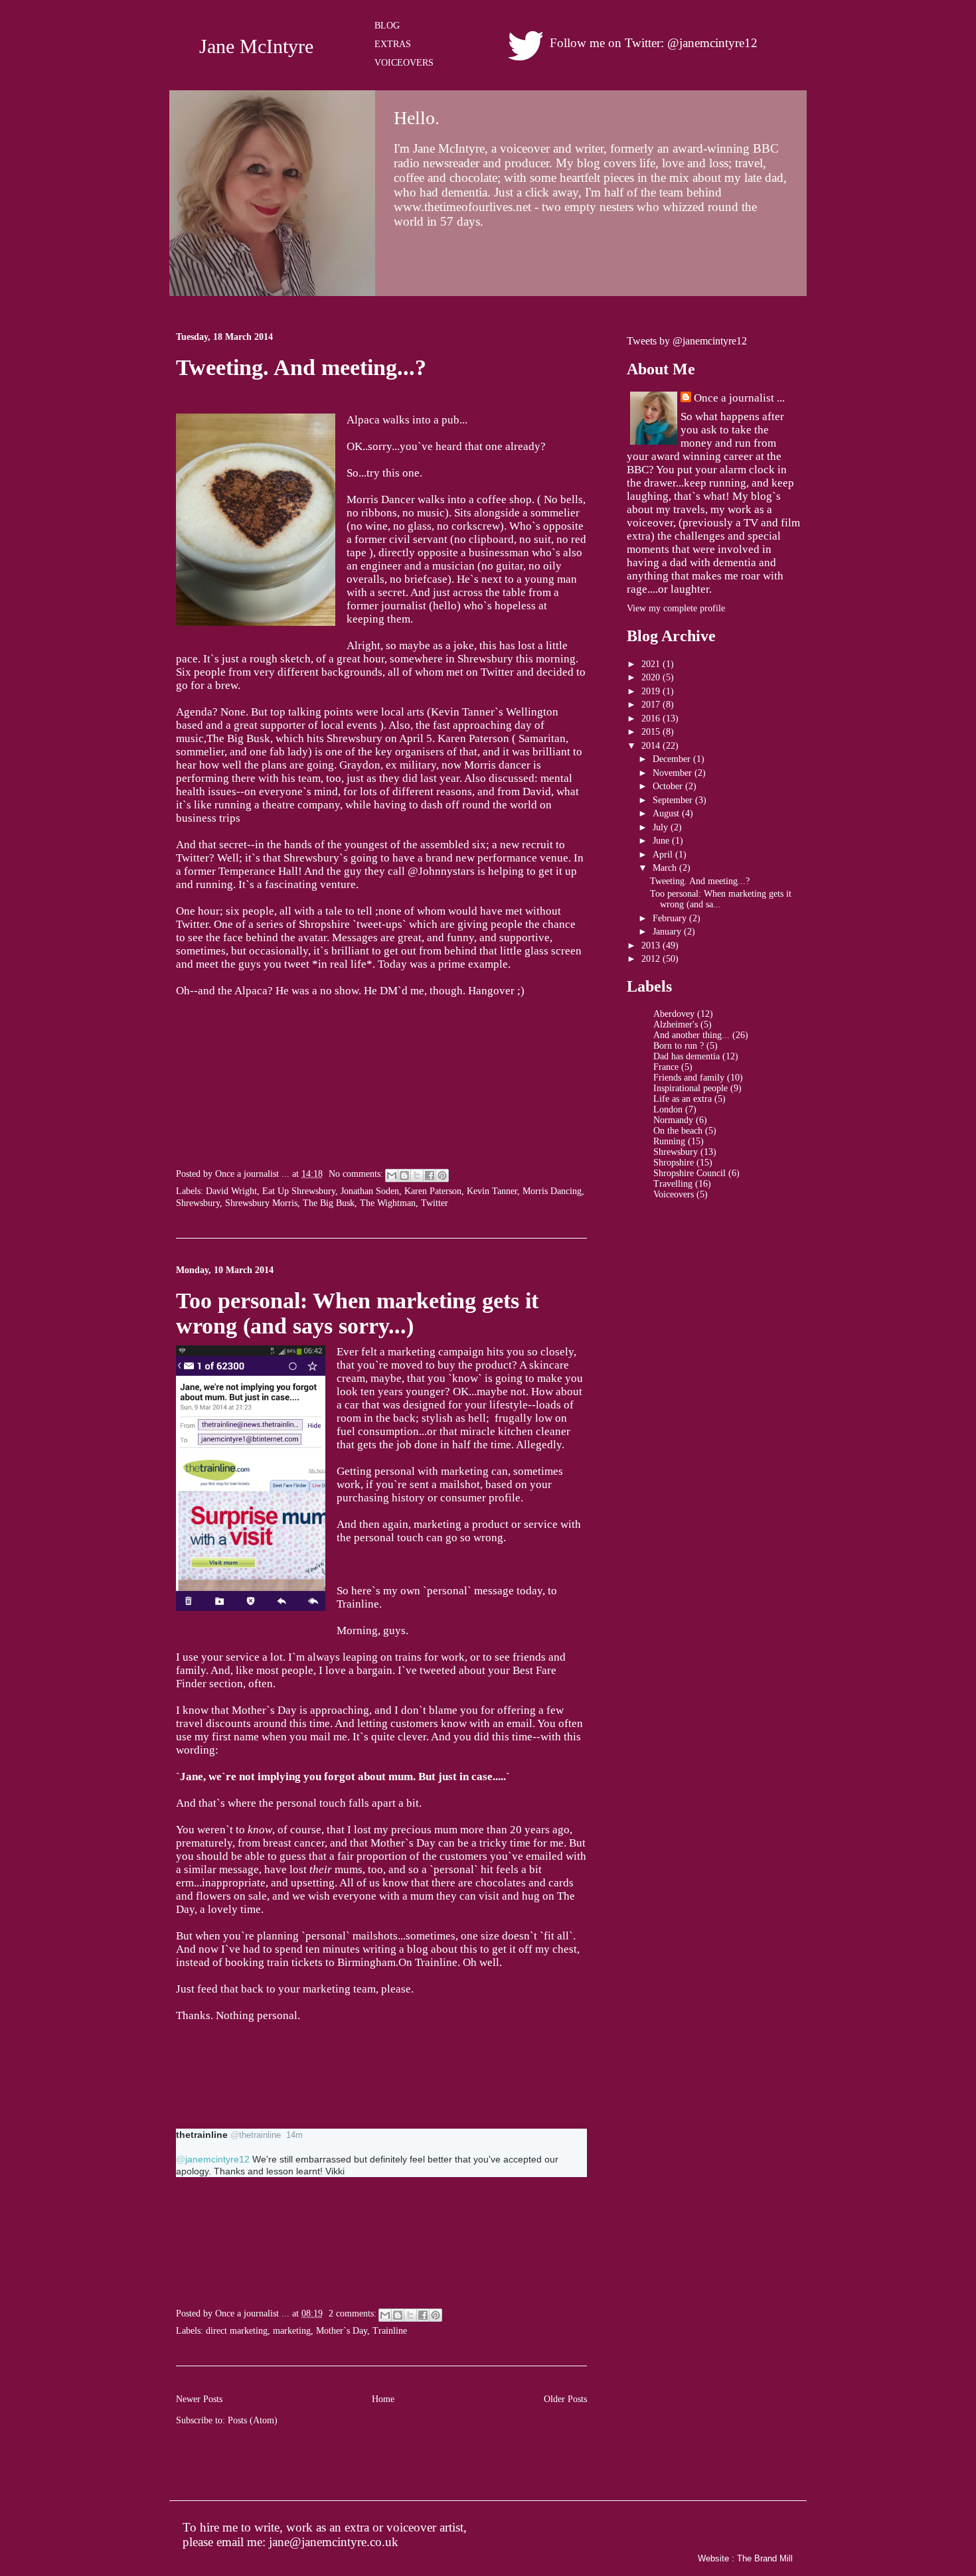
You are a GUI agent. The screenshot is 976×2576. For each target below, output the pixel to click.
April (664, 855)
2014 (652, 746)
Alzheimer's (676, 1024)
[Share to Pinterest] (442, 1175)
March (666, 868)
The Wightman (388, 1203)
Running (669, 1141)
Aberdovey (674, 1014)
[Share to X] (417, 1175)
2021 (652, 664)
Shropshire (674, 1163)
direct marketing (237, 2331)
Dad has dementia (687, 1056)
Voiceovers (674, 1194)
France (666, 1067)
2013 (652, 946)
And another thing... (691, 1035)
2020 (652, 677)
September (674, 800)
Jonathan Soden (370, 1191)
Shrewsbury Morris (261, 1203)
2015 (652, 732)
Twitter (435, 1203)
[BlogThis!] (404, 1175)
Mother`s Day (342, 2331)
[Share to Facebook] (430, 1175)
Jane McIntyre (256, 46)
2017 (652, 705)
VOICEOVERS (404, 63)
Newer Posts (199, 2399)
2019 (652, 691)
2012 (652, 959)
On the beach (678, 1131)
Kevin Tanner (492, 1191)
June (662, 841)
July (662, 827)
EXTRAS (393, 44)
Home (383, 2399)
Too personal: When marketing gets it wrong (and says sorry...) (357, 1313)
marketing (292, 2331)
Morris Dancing (552, 1191)
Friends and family (689, 1078)
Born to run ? (679, 1046)
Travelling (673, 1184)
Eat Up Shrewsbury (299, 1191)
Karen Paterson (433, 1191)
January (668, 932)
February (671, 918)
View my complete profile (676, 608)
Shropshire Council (690, 1173)
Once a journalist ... (739, 398)
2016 (652, 719)
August (667, 813)
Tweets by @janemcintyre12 (687, 341)
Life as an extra (683, 1099)
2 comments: (354, 2313)
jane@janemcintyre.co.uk (334, 2542)
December (673, 759)
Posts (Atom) (253, 2420)
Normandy (673, 1120)
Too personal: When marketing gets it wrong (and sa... (721, 899)
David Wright (231, 1191)
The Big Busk (329, 1203)
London (668, 1109)
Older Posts (565, 2399)
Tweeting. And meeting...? (301, 367)
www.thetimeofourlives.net (462, 207)
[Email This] (392, 1175)
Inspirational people (691, 1088)
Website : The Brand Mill (745, 2558)
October (669, 786)
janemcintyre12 (213, 2159)
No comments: (357, 1174)
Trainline (390, 2331)
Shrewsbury (198, 1203)
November (674, 773)
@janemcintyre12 (712, 43)
